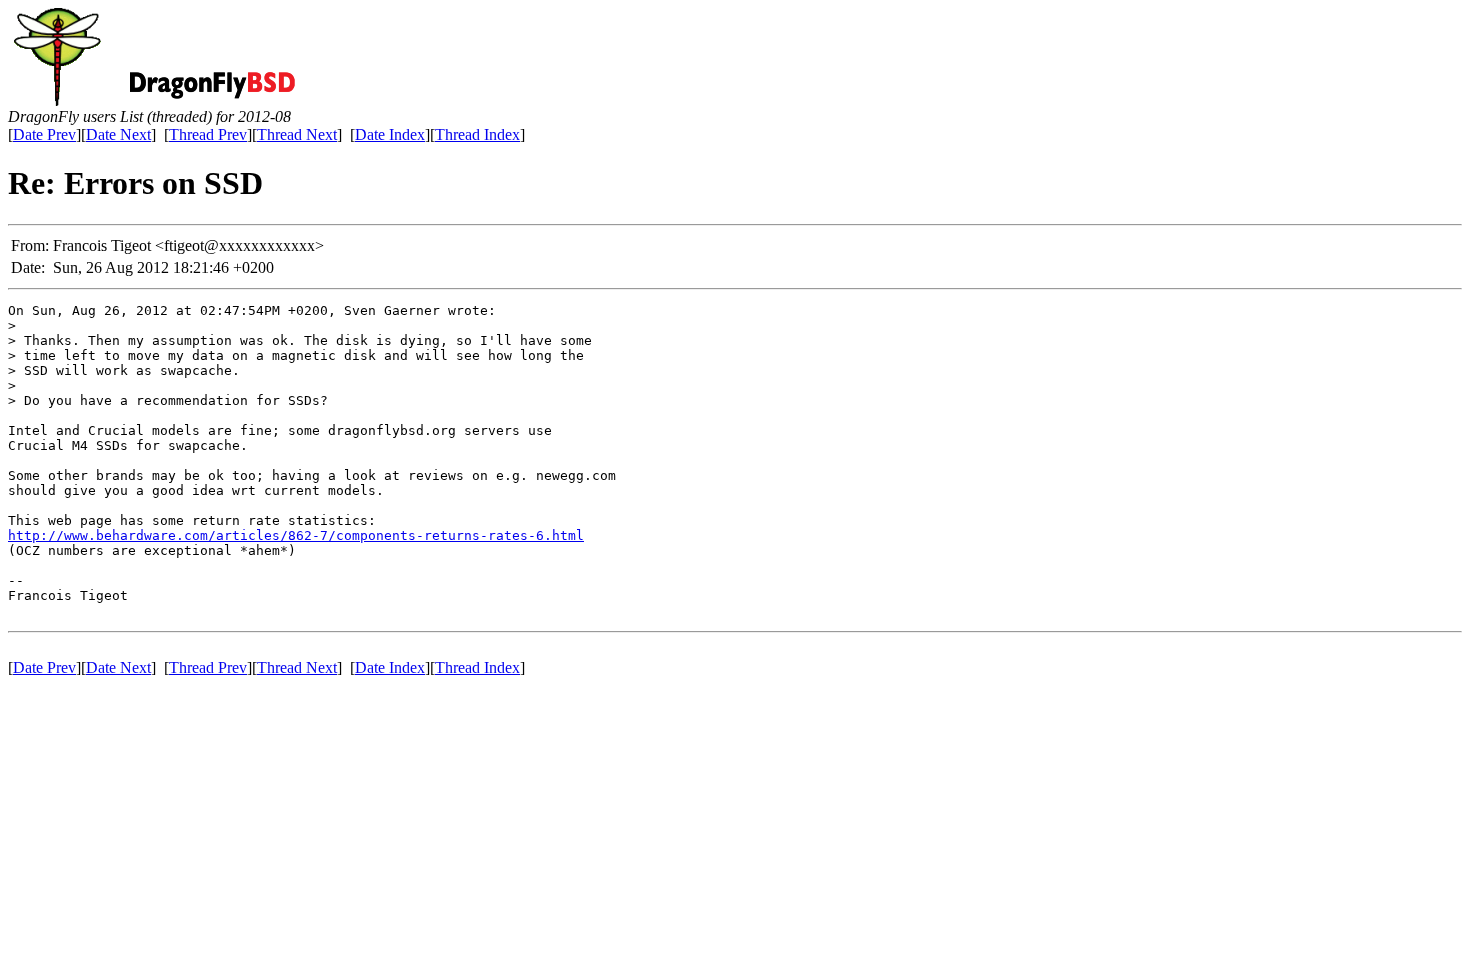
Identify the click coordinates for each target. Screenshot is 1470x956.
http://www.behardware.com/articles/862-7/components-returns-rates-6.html (296, 535)
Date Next (118, 134)
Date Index (390, 134)
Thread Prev (208, 134)
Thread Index (477, 134)
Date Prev (44, 134)
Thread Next (297, 134)
